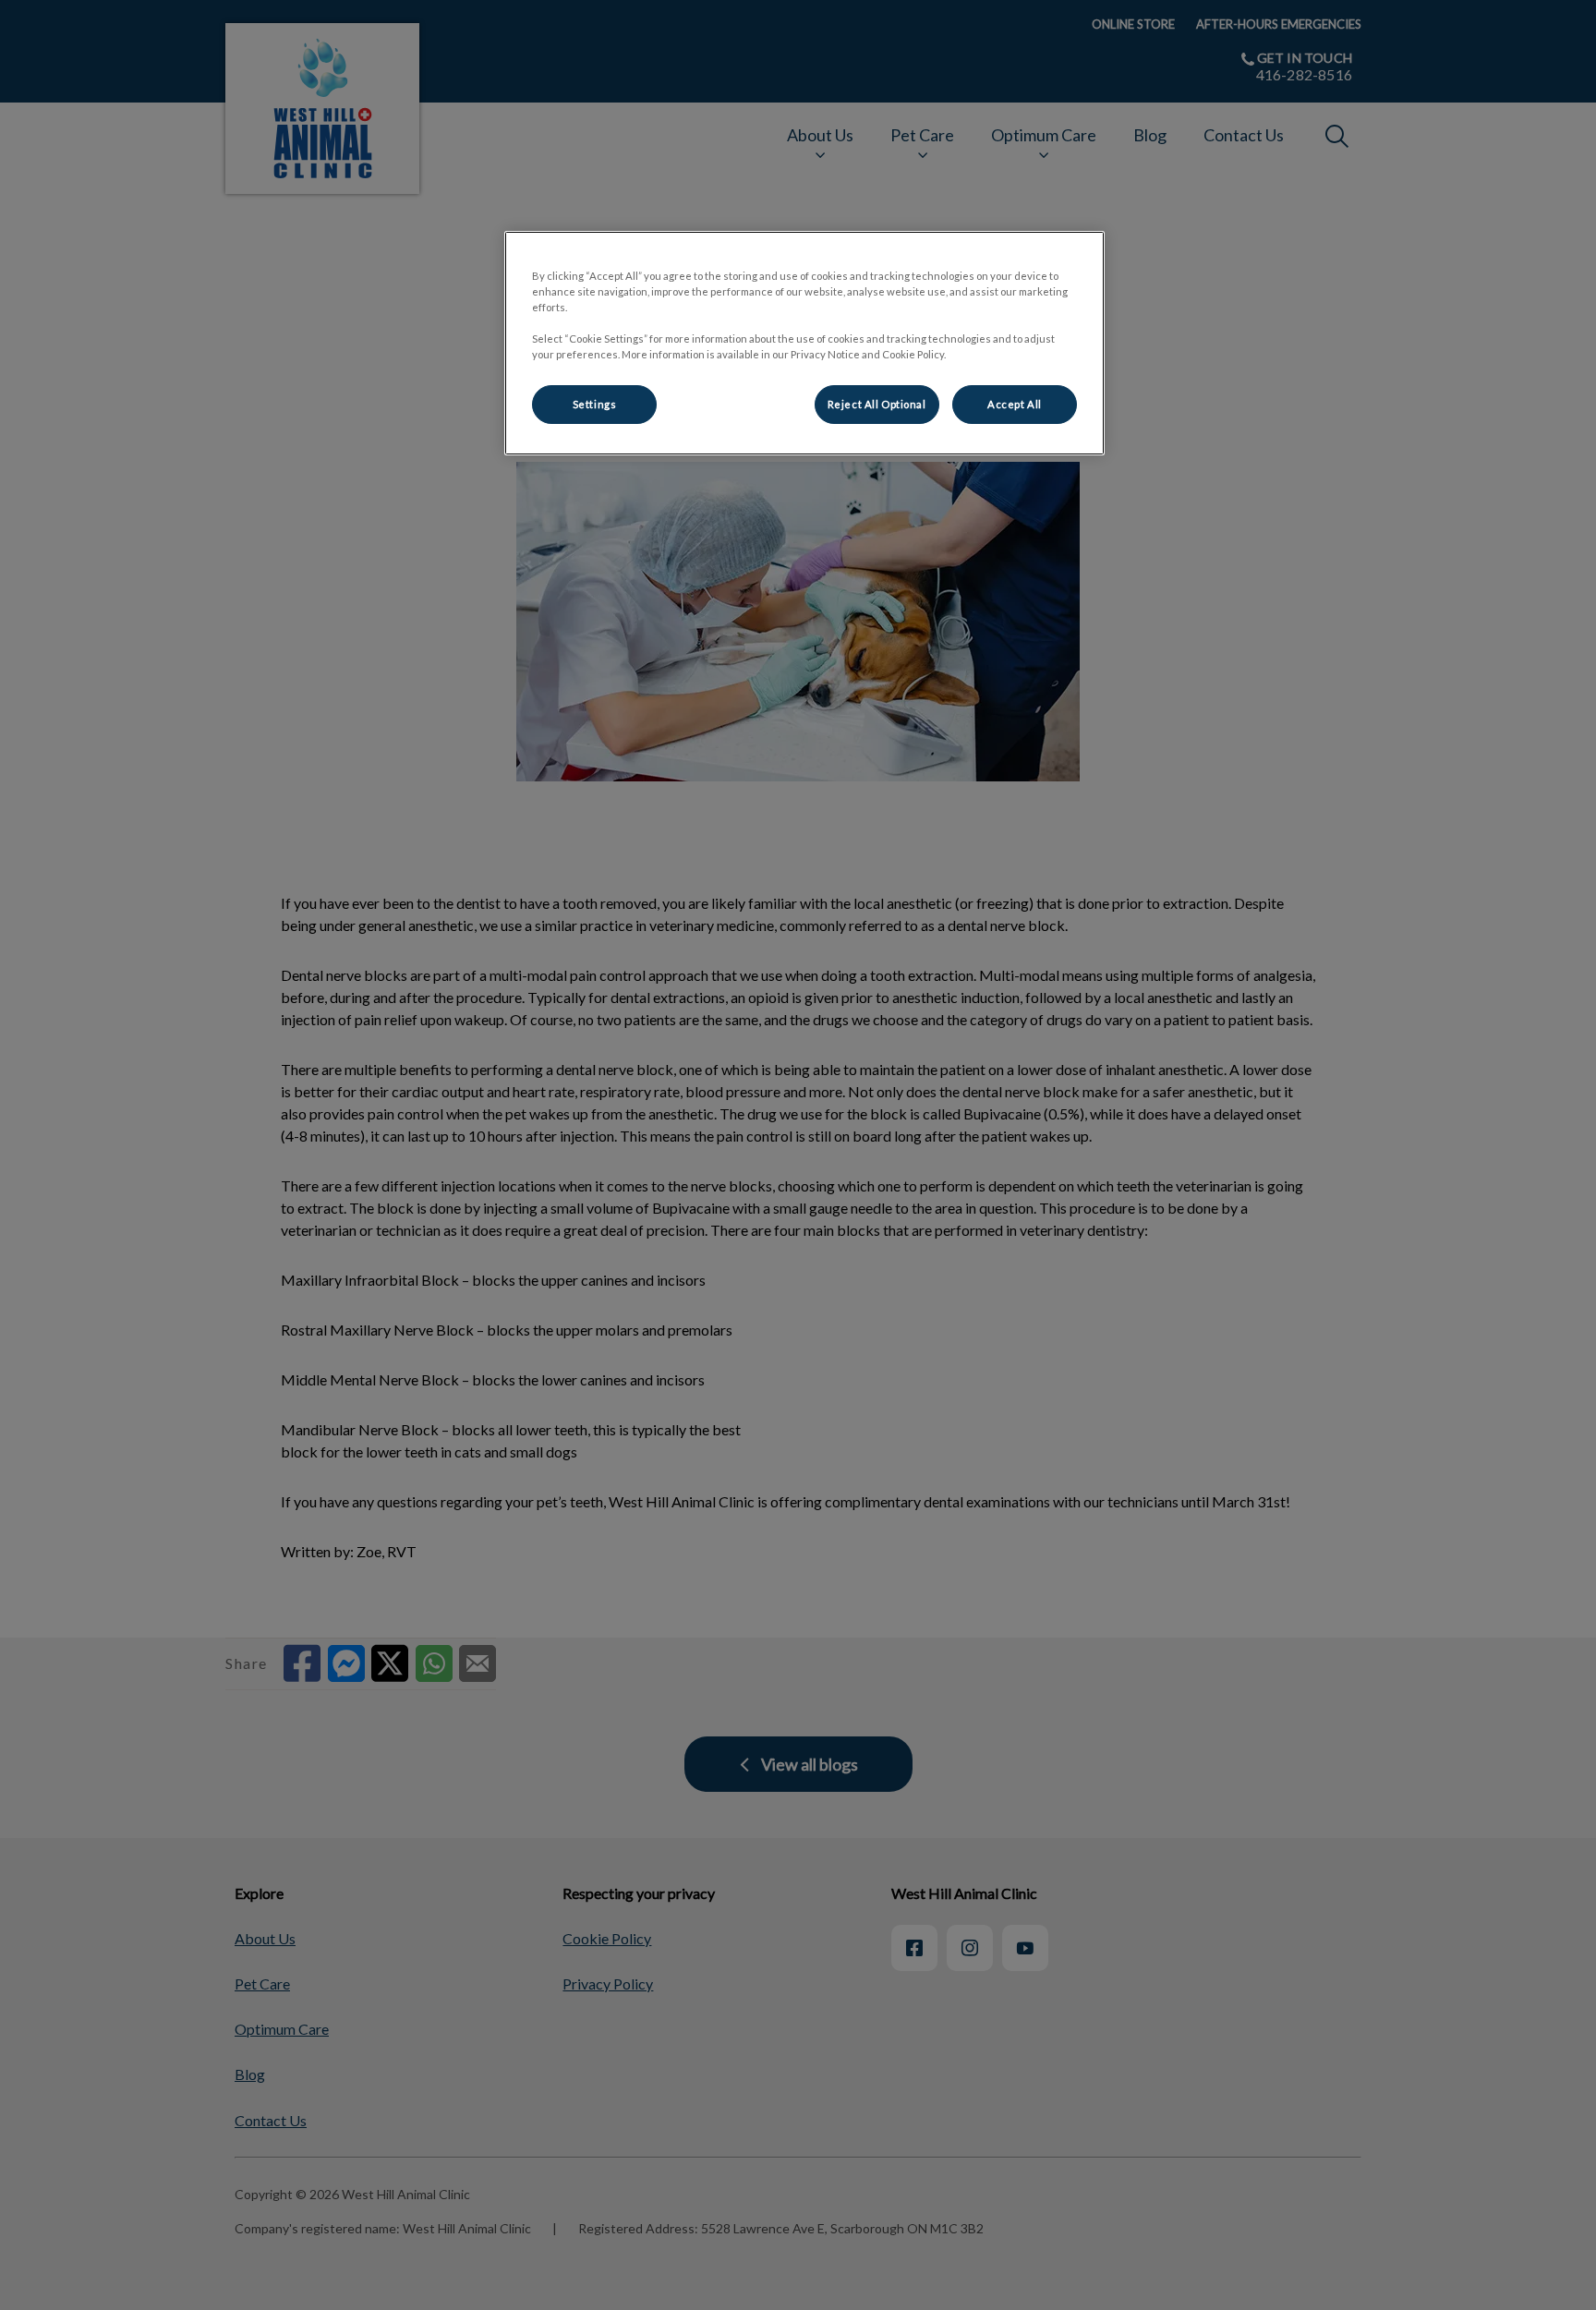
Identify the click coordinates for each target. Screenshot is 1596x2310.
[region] (804, 343)
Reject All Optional (877, 404)
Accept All (1015, 404)
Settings (595, 404)
